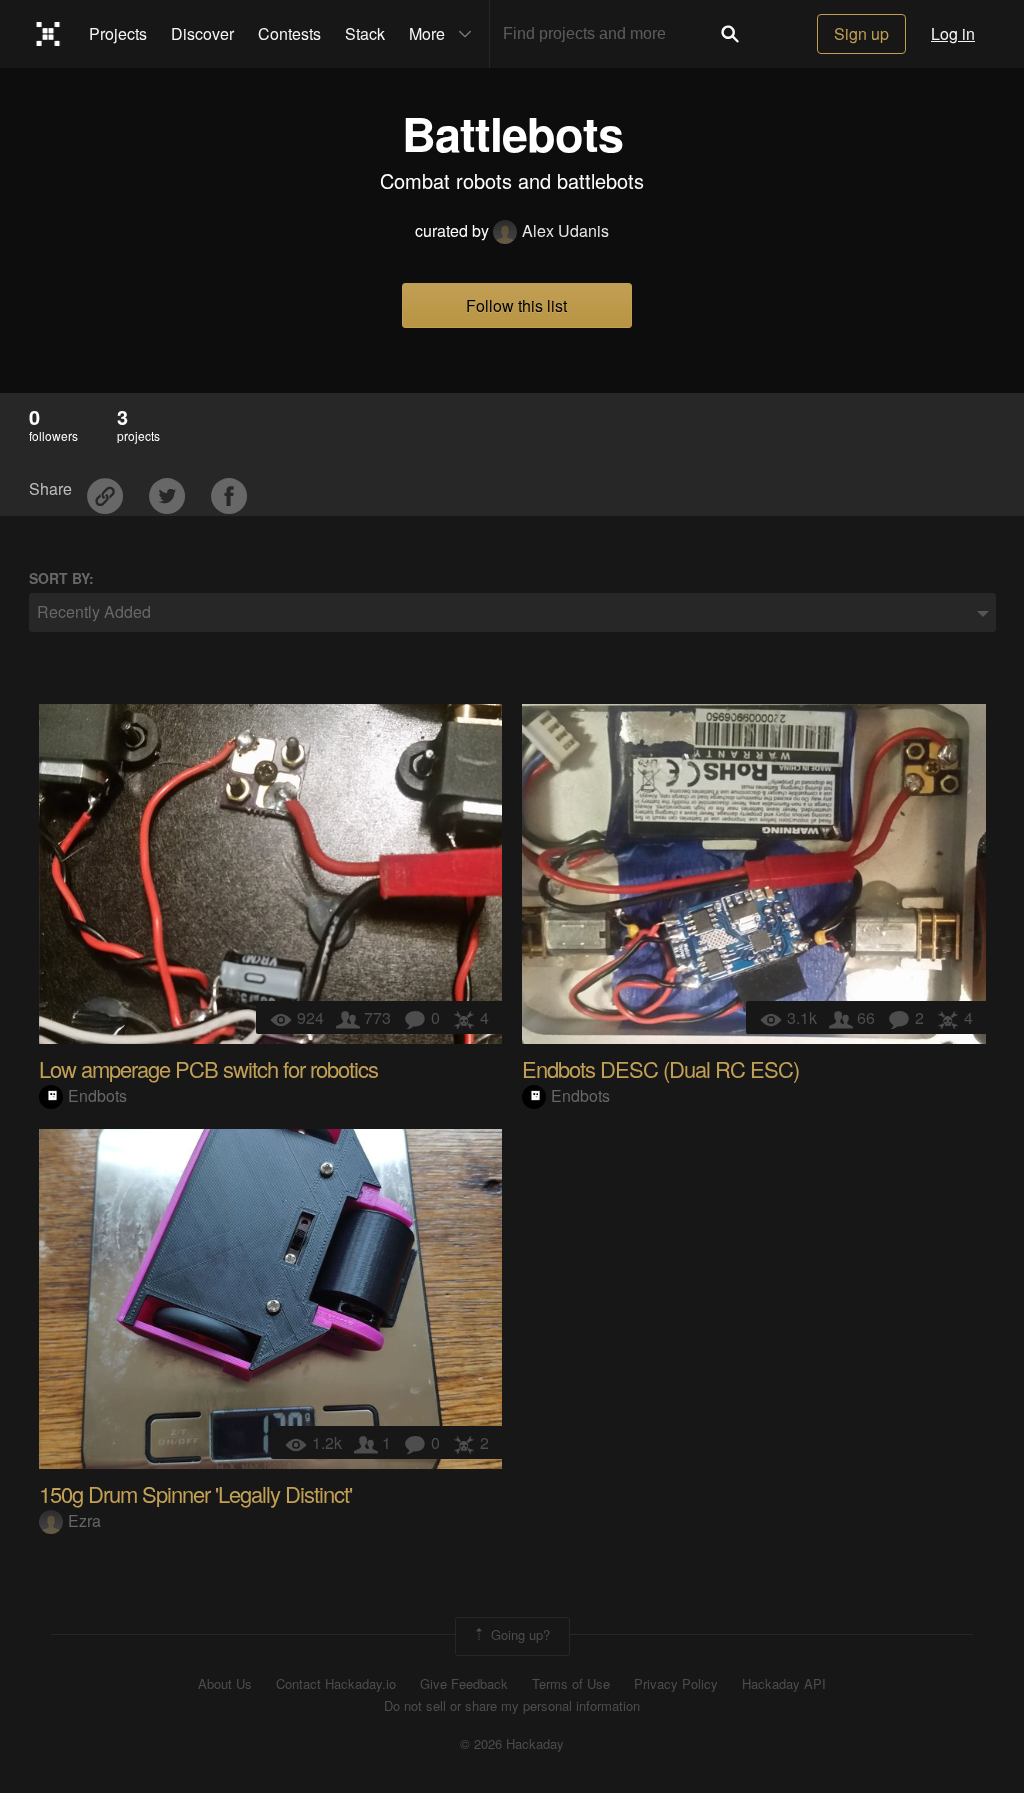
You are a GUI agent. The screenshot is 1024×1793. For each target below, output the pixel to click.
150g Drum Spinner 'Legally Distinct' (195, 1493)
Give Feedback (464, 1684)
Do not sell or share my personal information (512, 1706)
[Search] (730, 34)
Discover (202, 33)
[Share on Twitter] (169, 489)
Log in (953, 33)
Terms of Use (571, 1684)
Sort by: (61, 578)
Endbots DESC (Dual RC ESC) (660, 1068)
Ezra (84, 1520)
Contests (289, 33)
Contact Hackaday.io (336, 1684)
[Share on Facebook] (229, 489)
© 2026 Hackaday (512, 1744)
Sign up (861, 33)
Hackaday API (784, 1684)
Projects (118, 33)
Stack (365, 33)
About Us (225, 1684)
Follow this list (516, 305)
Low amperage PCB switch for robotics (208, 1068)
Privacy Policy (676, 1684)
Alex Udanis (565, 230)
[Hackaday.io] (48, 34)
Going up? (518, 1634)
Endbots (97, 1095)
